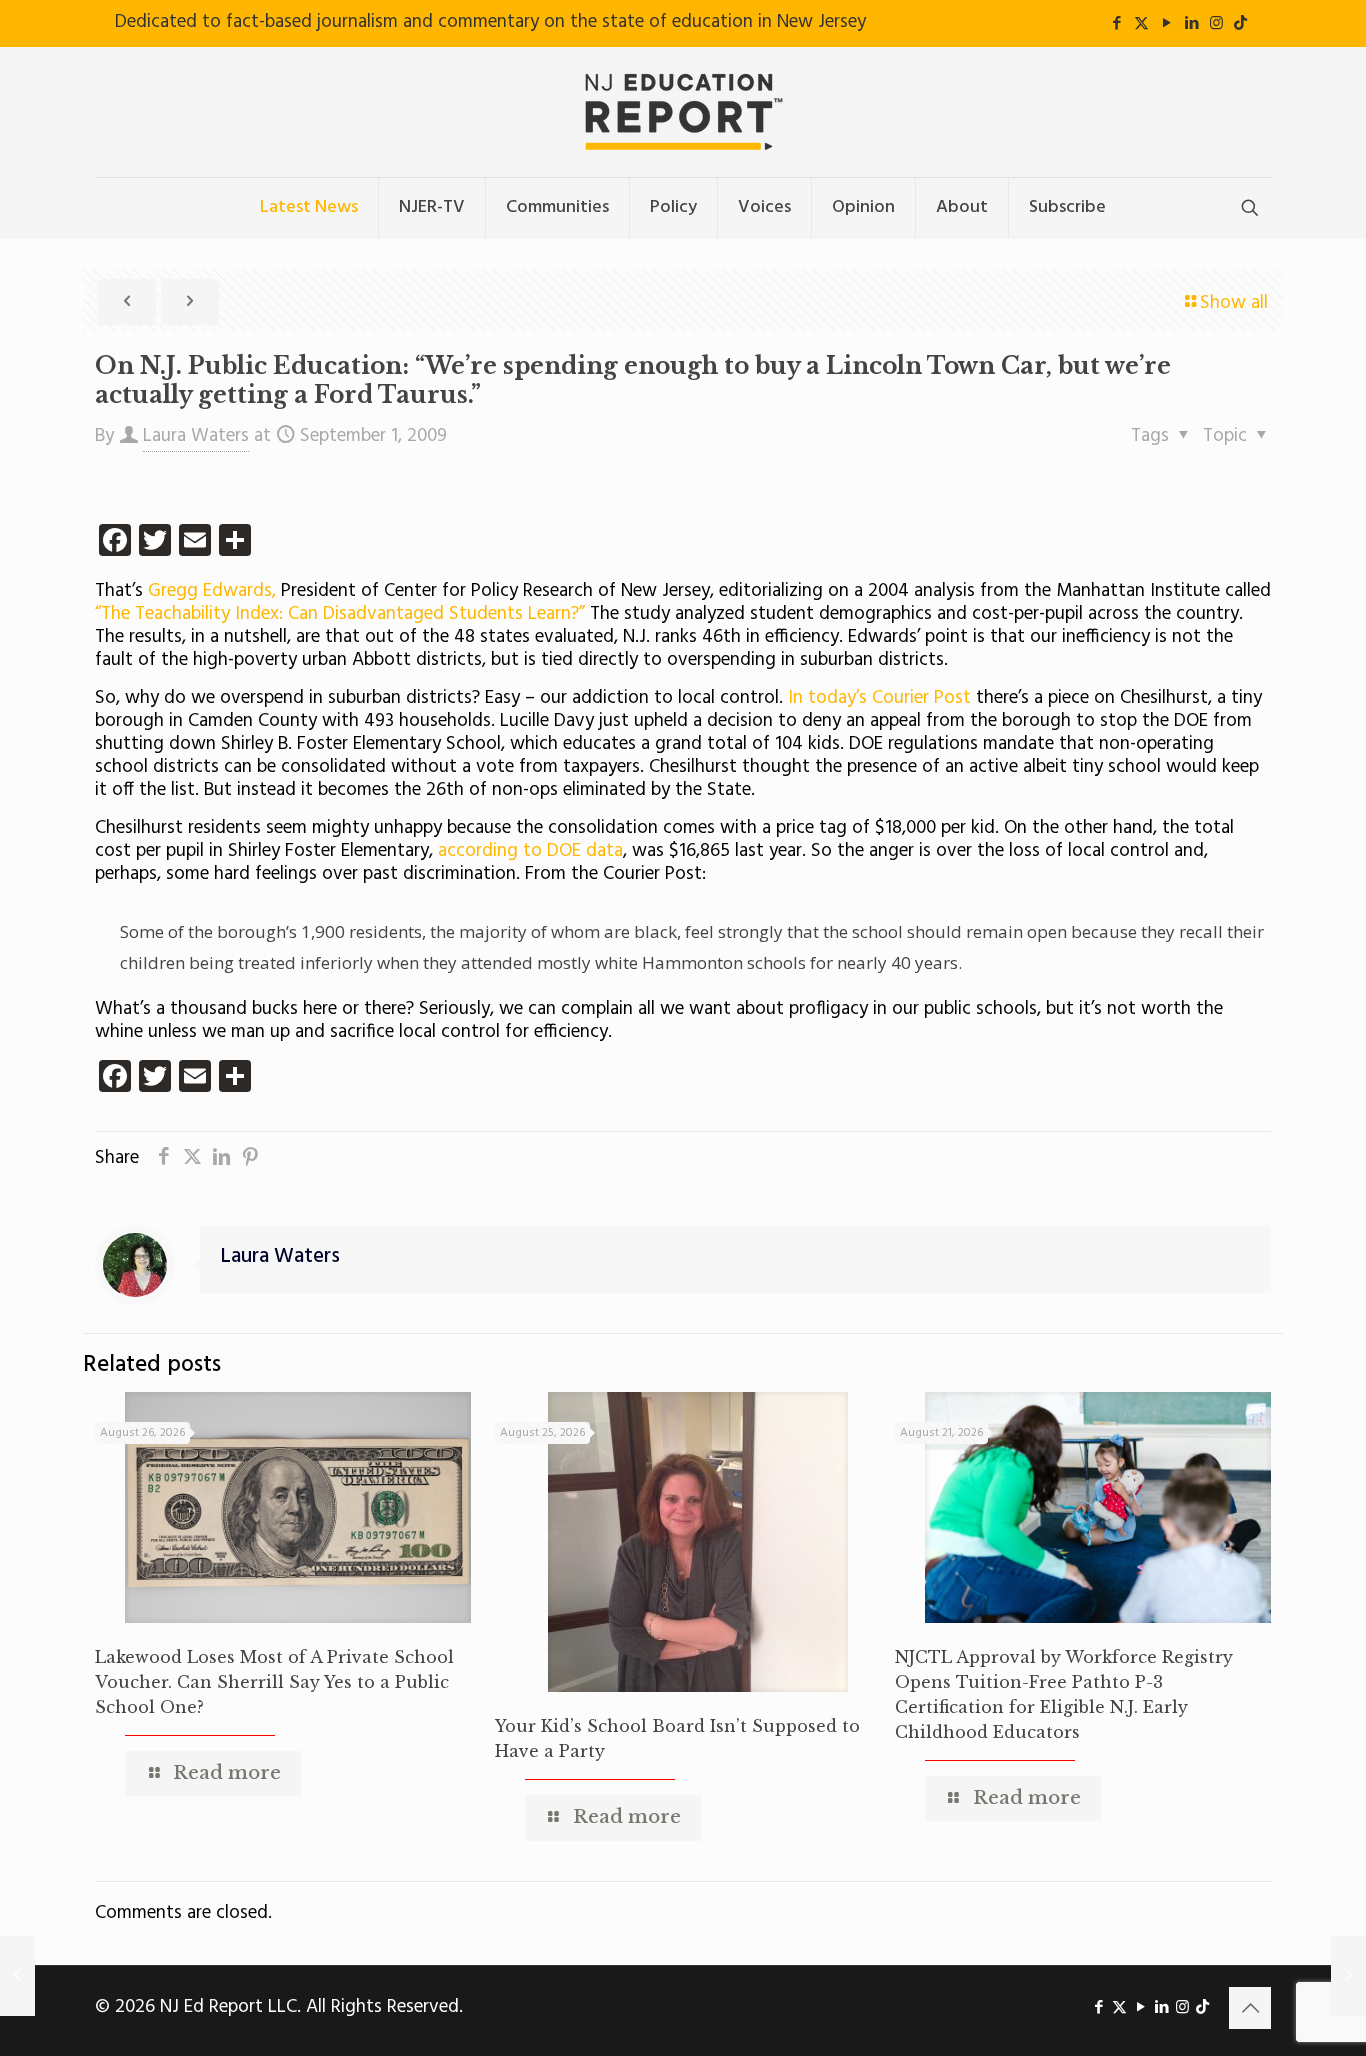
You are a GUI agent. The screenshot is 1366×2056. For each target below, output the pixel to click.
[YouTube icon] (1166, 24)
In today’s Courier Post (882, 698)
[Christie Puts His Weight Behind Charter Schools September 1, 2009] (1348, 1976)
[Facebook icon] (1116, 24)
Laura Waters (196, 436)
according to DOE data (530, 851)
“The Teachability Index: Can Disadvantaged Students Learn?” (342, 614)
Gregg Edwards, (214, 591)
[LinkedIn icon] (1191, 24)
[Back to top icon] (1250, 2008)
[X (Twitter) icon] (1141, 24)
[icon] (1240, 24)
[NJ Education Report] (683, 112)
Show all (1234, 303)
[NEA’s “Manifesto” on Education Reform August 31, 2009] (17, 1976)
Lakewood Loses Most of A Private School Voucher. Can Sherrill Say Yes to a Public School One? (274, 1682)
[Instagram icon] (1216, 24)
